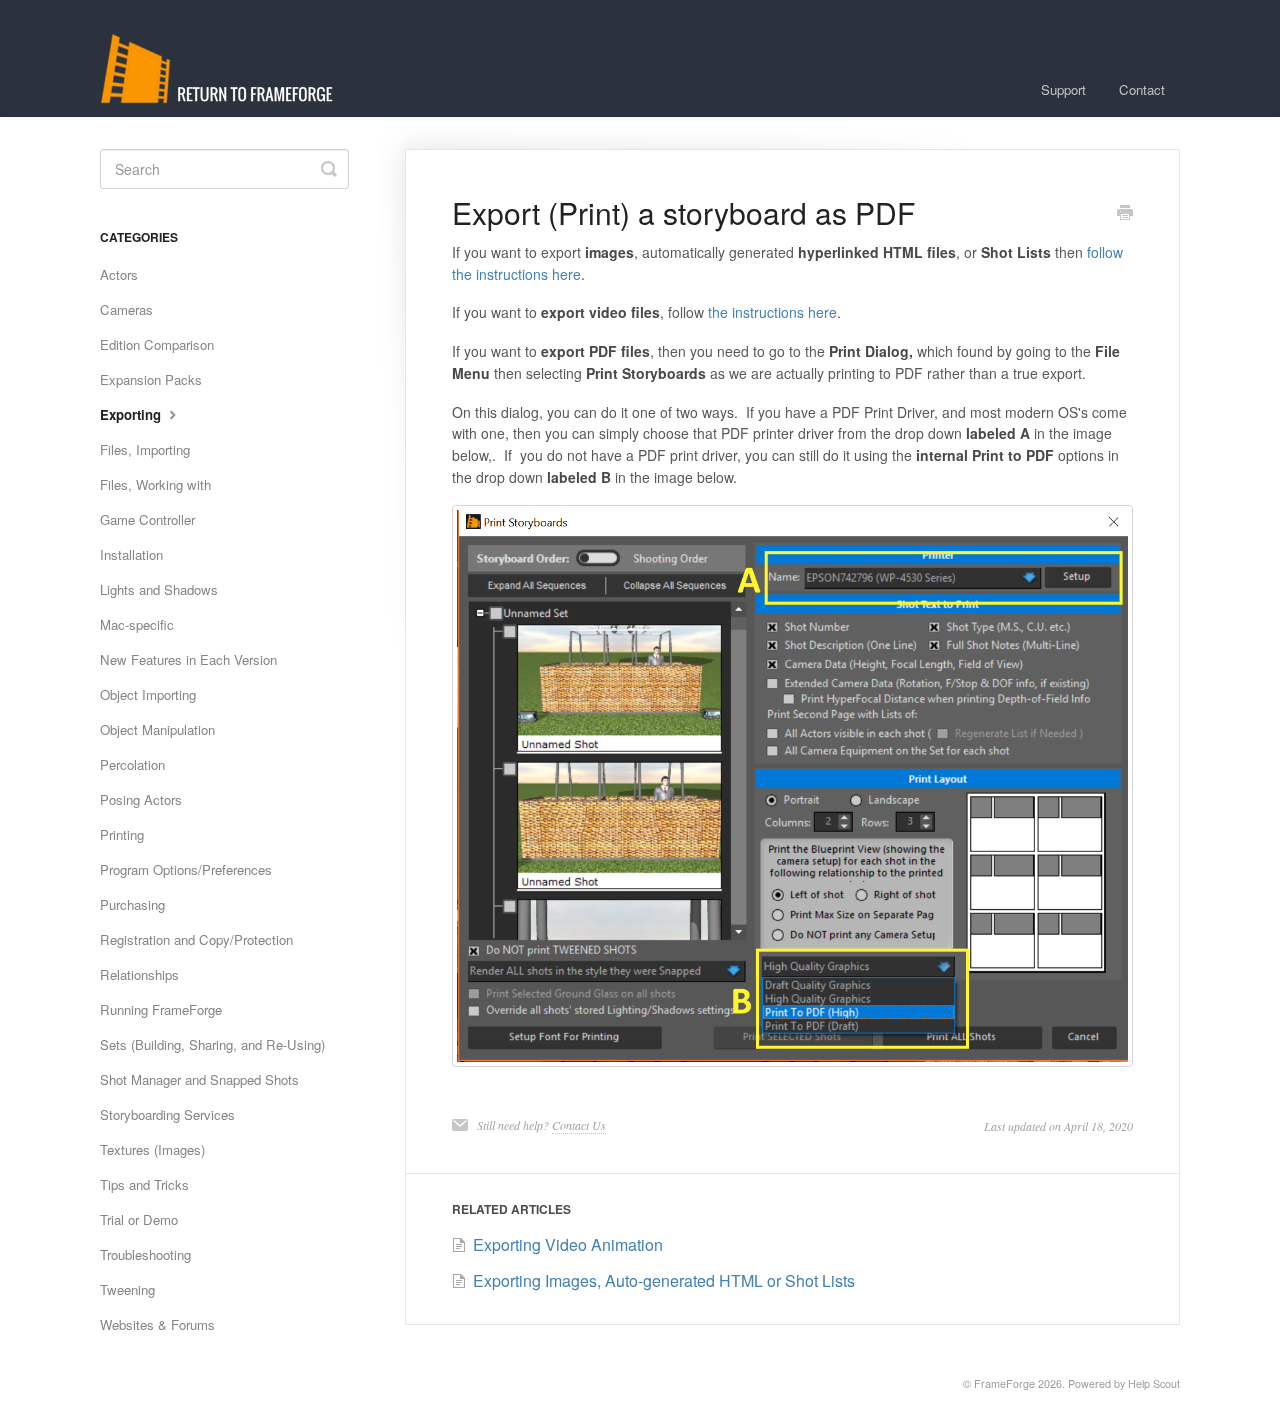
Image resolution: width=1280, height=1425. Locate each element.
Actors (119, 274)
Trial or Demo (139, 1219)
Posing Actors (141, 799)
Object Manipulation (157, 729)
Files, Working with (155, 484)
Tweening (127, 1289)
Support (1063, 89)
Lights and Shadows (159, 589)
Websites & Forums (157, 1324)
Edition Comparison (157, 344)
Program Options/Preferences (186, 869)
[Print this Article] (1125, 214)
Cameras (126, 309)
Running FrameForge (161, 1009)
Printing (122, 834)
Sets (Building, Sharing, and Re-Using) (212, 1044)
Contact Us (579, 1125)
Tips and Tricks (144, 1184)
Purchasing (132, 904)
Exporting (132, 414)
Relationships (139, 974)
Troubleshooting (145, 1254)
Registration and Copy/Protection (196, 939)
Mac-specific (137, 624)
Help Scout (1154, 1383)
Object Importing (148, 694)
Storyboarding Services (167, 1114)
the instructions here (772, 312)
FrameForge (1004, 1383)
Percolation (132, 764)
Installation (131, 554)
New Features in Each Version (188, 659)
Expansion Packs (151, 379)
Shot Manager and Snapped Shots (199, 1079)
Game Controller (147, 519)
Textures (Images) (152, 1149)
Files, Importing (145, 449)
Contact (1142, 89)
